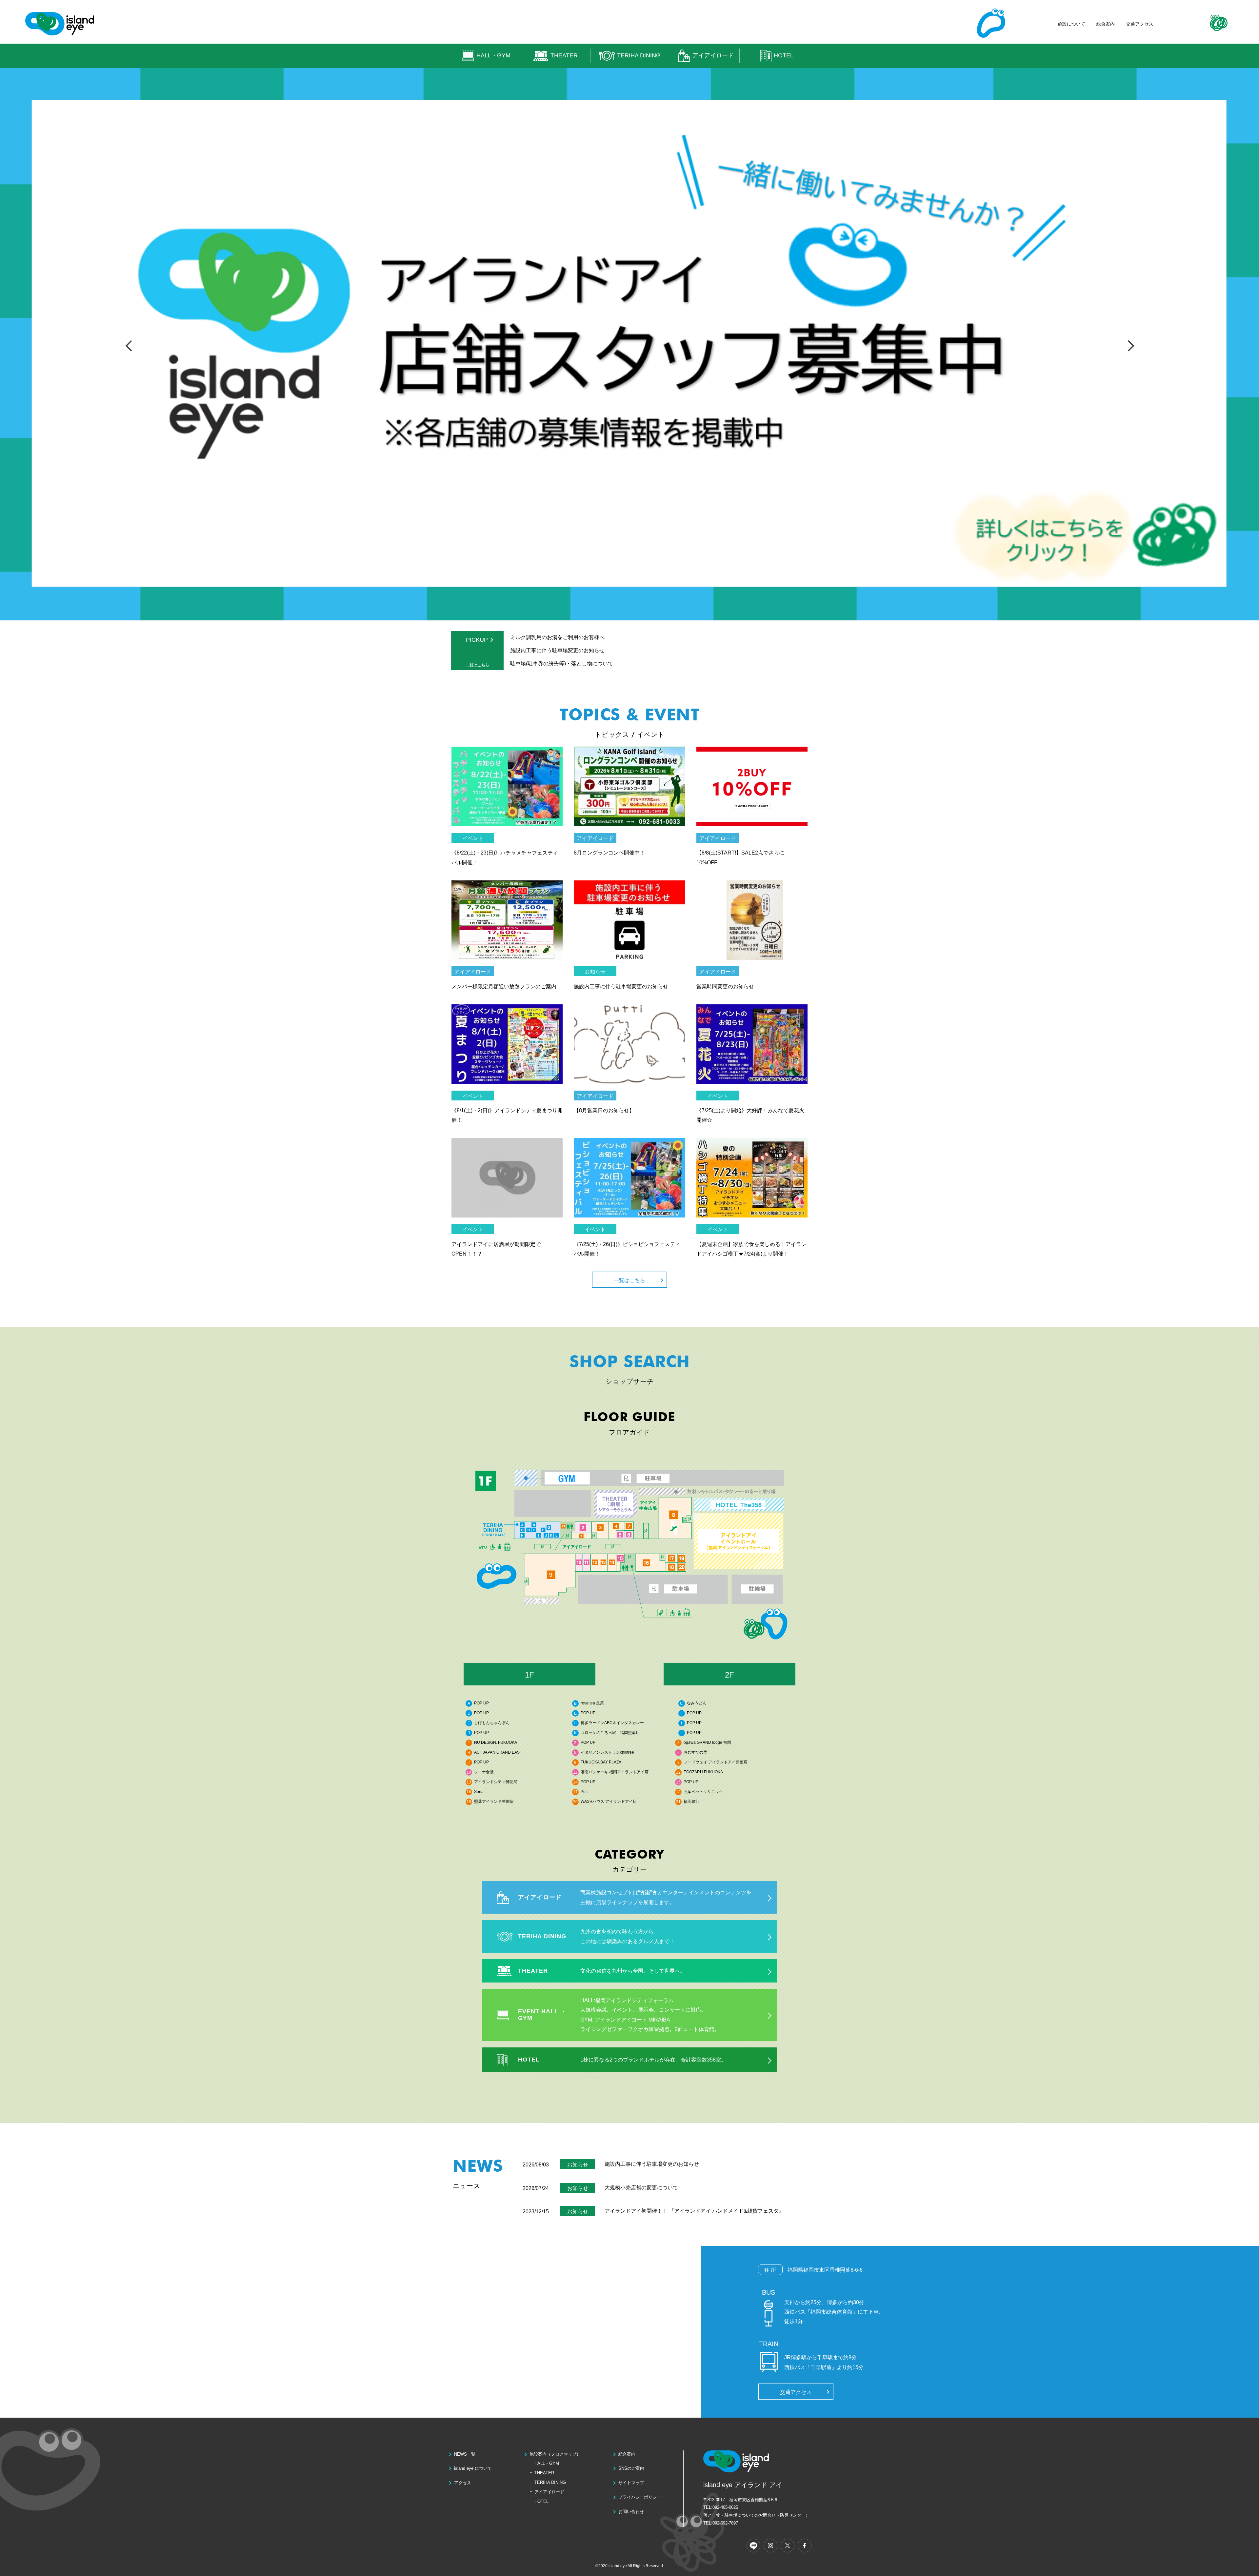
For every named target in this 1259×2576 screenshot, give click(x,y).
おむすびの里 (695, 1752)
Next (1129, 345)
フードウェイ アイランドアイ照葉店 (716, 1762)
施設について (1071, 24)
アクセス (463, 2483)
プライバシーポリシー (640, 2497)
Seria (479, 1792)
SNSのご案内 (631, 2468)
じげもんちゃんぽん (492, 1723)
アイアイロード (713, 55)
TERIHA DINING (639, 55)
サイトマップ (631, 2483)
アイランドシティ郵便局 (496, 1782)
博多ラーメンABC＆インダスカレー (612, 1723)
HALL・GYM (493, 55)
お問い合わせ (631, 2512)
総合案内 (1106, 24)
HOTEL (784, 55)
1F (530, 1675)
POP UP (481, 1703)
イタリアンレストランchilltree (607, 1752)
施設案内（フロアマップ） (555, 2454)
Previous (130, 345)
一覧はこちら (477, 665)
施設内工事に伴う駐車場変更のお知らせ (557, 650)
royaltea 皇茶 (592, 1703)
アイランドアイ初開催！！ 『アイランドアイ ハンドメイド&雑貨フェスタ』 (694, 2211)
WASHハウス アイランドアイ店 (609, 1801)
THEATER (564, 55)
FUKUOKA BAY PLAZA (601, 1762)
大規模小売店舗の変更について (641, 2188)
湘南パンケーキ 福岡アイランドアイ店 (615, 1772)
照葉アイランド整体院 (494, 1801)
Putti (585, 1792)
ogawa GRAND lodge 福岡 (707, 1742)
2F (729, 1675)
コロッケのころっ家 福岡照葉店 (610, 1733)
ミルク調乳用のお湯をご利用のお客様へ (557, 637)
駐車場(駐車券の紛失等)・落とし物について (562, 664)
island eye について (473, 2468)
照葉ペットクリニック (703, 1792)
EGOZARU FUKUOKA (703, 1772)
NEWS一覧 (465, 2454)
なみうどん (697, 1703)
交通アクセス (1140, 24)
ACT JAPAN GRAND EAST (498, 1752)
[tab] (530, 1674)
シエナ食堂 (484, 1772)
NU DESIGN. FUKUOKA (496, 1742)
